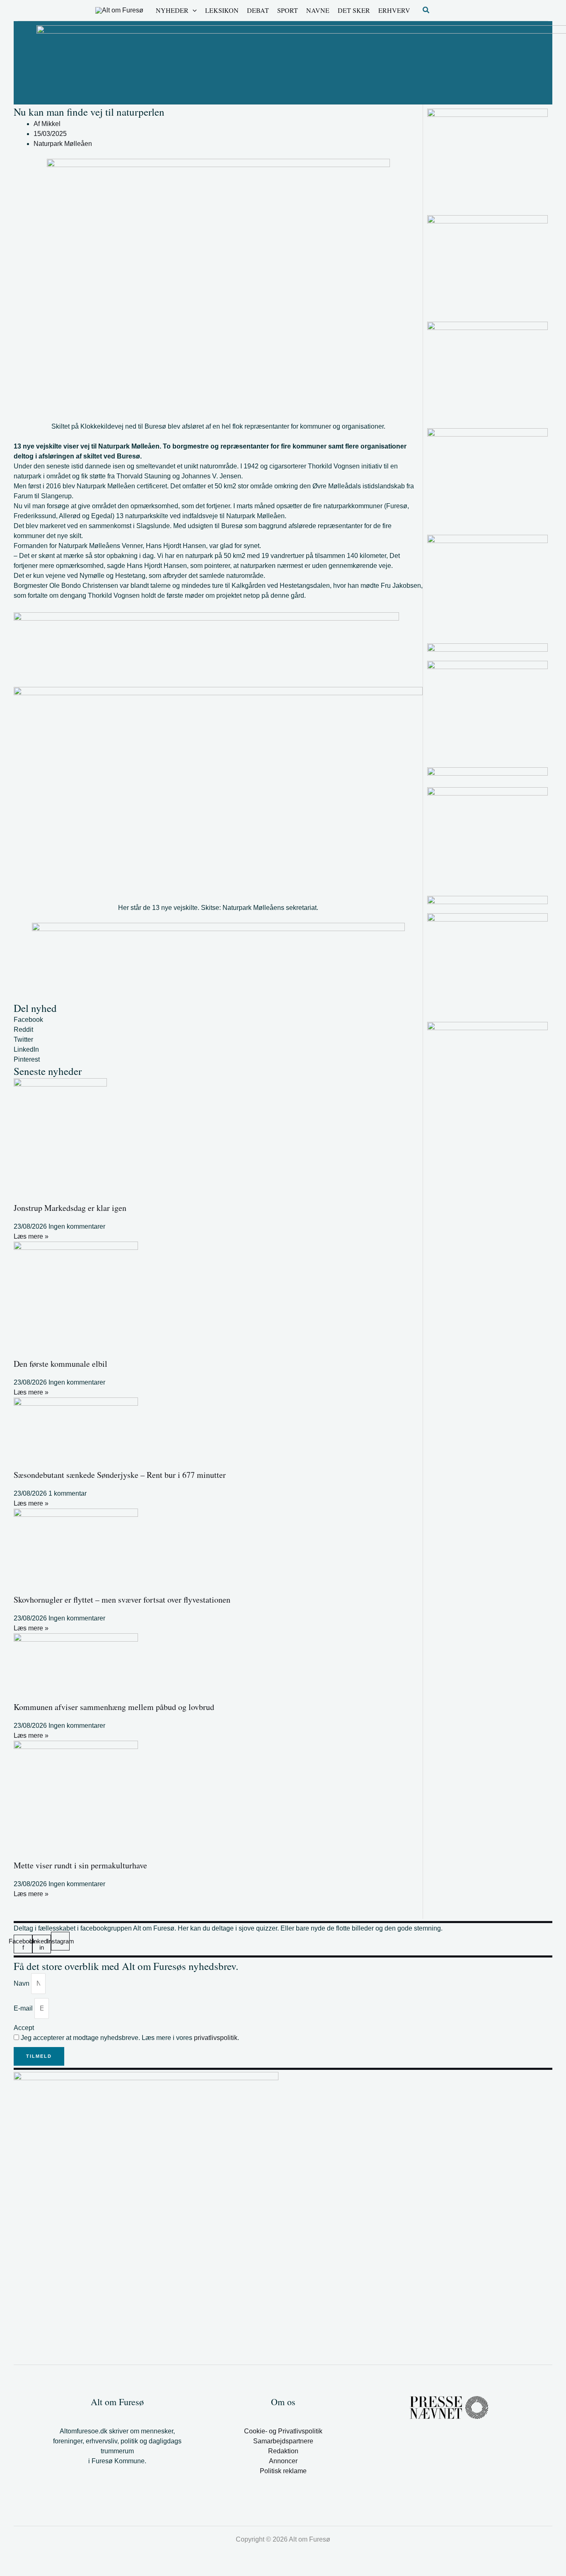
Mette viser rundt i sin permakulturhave (80, 1865)
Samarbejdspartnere (283, 2441)
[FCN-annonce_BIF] (487, 710)
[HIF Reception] (487, 774)
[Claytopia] (487, 265)
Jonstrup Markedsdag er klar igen (70, 1208)
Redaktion (283, 2451)
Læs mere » (31, 1236)
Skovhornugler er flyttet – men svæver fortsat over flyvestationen (122, 1600)
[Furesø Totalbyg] (487, 158)
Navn (22, 1983)
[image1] (487, 900)
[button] (193, 10)
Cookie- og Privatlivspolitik (283, 2431)
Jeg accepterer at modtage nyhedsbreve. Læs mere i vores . (130, 2038)
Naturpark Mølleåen (63, 144)
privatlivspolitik (216, 2038)
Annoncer (283, 2461)
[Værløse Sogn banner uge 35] (487, 837)
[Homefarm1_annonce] (487, 585)
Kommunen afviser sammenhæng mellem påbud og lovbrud (114, 1707)
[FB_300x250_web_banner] (487, 372)
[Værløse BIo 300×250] (487, 648)
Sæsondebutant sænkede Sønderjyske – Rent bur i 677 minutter (120, 1475)
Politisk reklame (283, 2471)
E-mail (24, 2008)
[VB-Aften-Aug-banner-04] (206, 649)
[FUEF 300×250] (487, 963)
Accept (24, 2028)
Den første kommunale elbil (60, 1364)
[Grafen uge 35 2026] (487, 1026)
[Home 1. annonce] (218, 962)
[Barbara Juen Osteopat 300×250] (487, 478)
